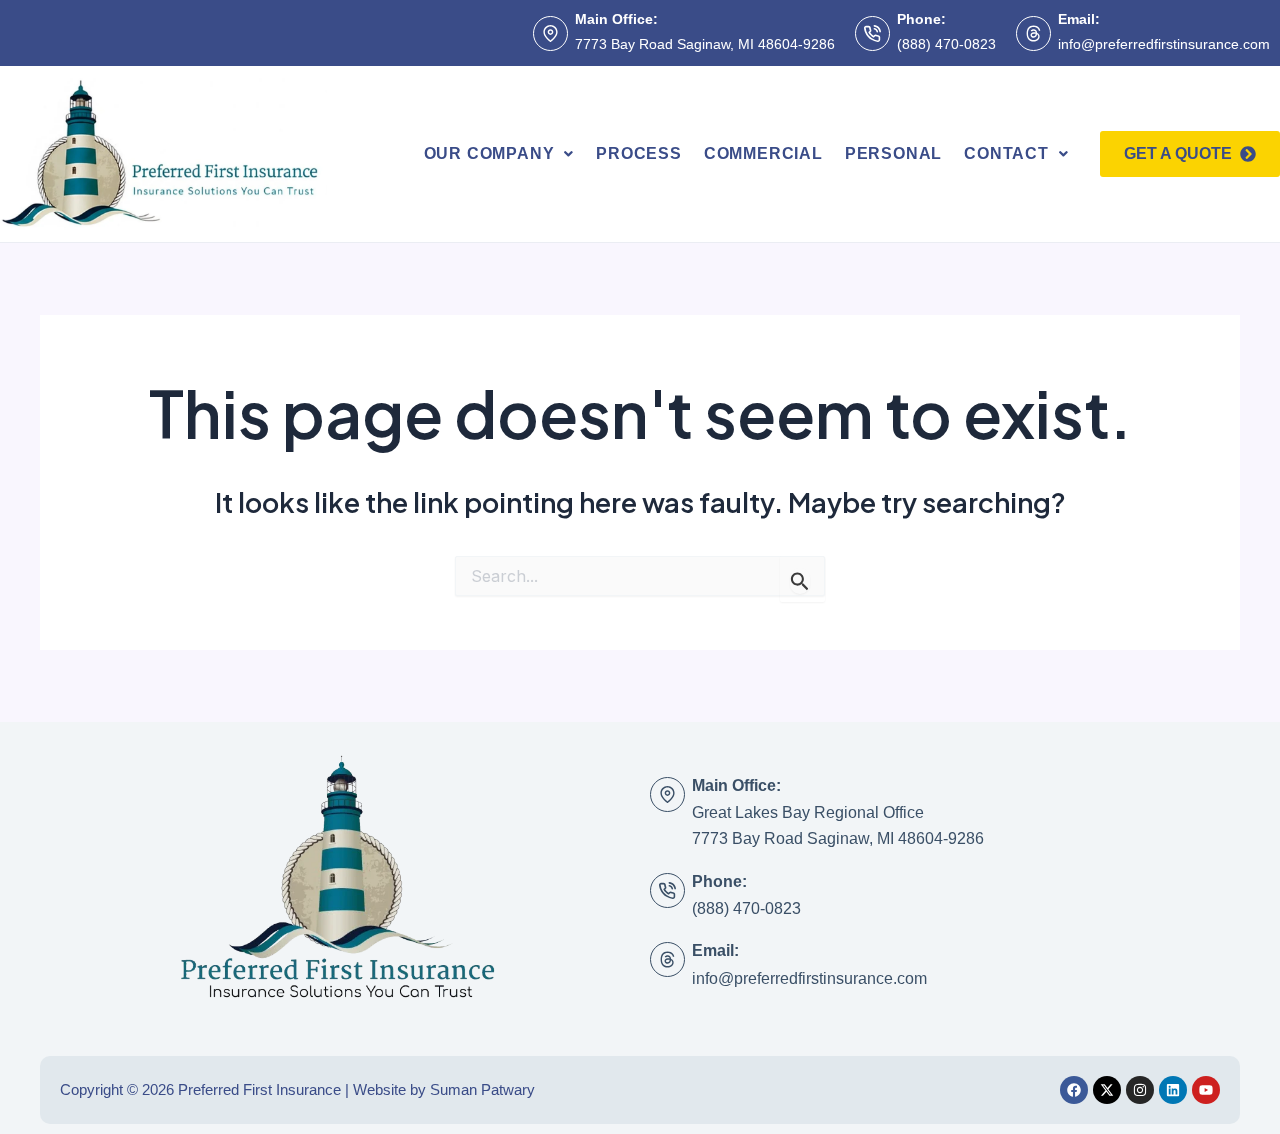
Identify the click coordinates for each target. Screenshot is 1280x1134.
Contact (1006, 153)
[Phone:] (872, 33)
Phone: (921, 19)
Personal (893, 153)
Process (639, 153)
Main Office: (616, 19)
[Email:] (1033, 33)
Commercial (763, 153)
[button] (499, 154)
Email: (1079, 19)
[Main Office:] (550, 33)
